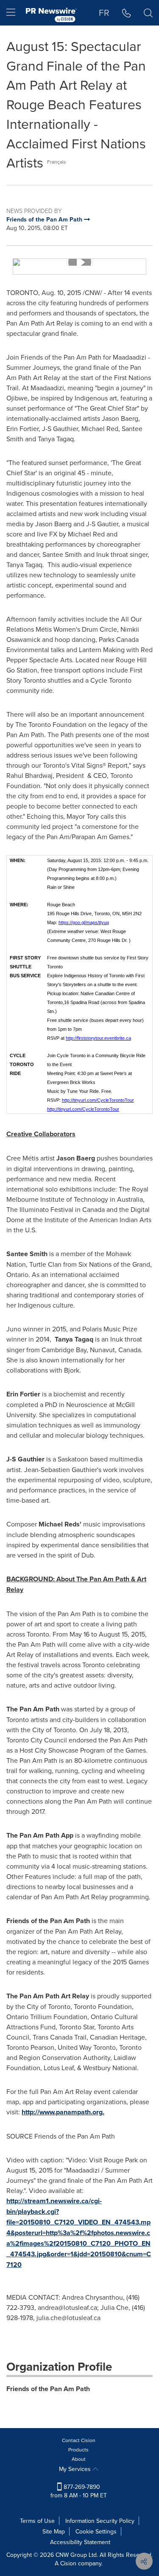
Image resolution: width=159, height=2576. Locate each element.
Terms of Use (37, 2521)
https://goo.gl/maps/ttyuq (84, 922)
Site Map (54, 2531)
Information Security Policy (100, 2521)
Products (78, 2450)
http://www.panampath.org (62, 2112)
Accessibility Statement (80, 2542)
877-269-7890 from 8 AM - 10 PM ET (79, 2491)
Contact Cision (79, 2440)
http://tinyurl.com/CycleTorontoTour (98, 1100)
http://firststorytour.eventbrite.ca (98, 1038)
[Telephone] (127, 13)
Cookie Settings (96, 2531)
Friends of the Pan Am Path (48, 2389)
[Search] (148, 13)
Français (57, 162)
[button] (79, 262)
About (79, 2459)
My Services (76, 2469)
